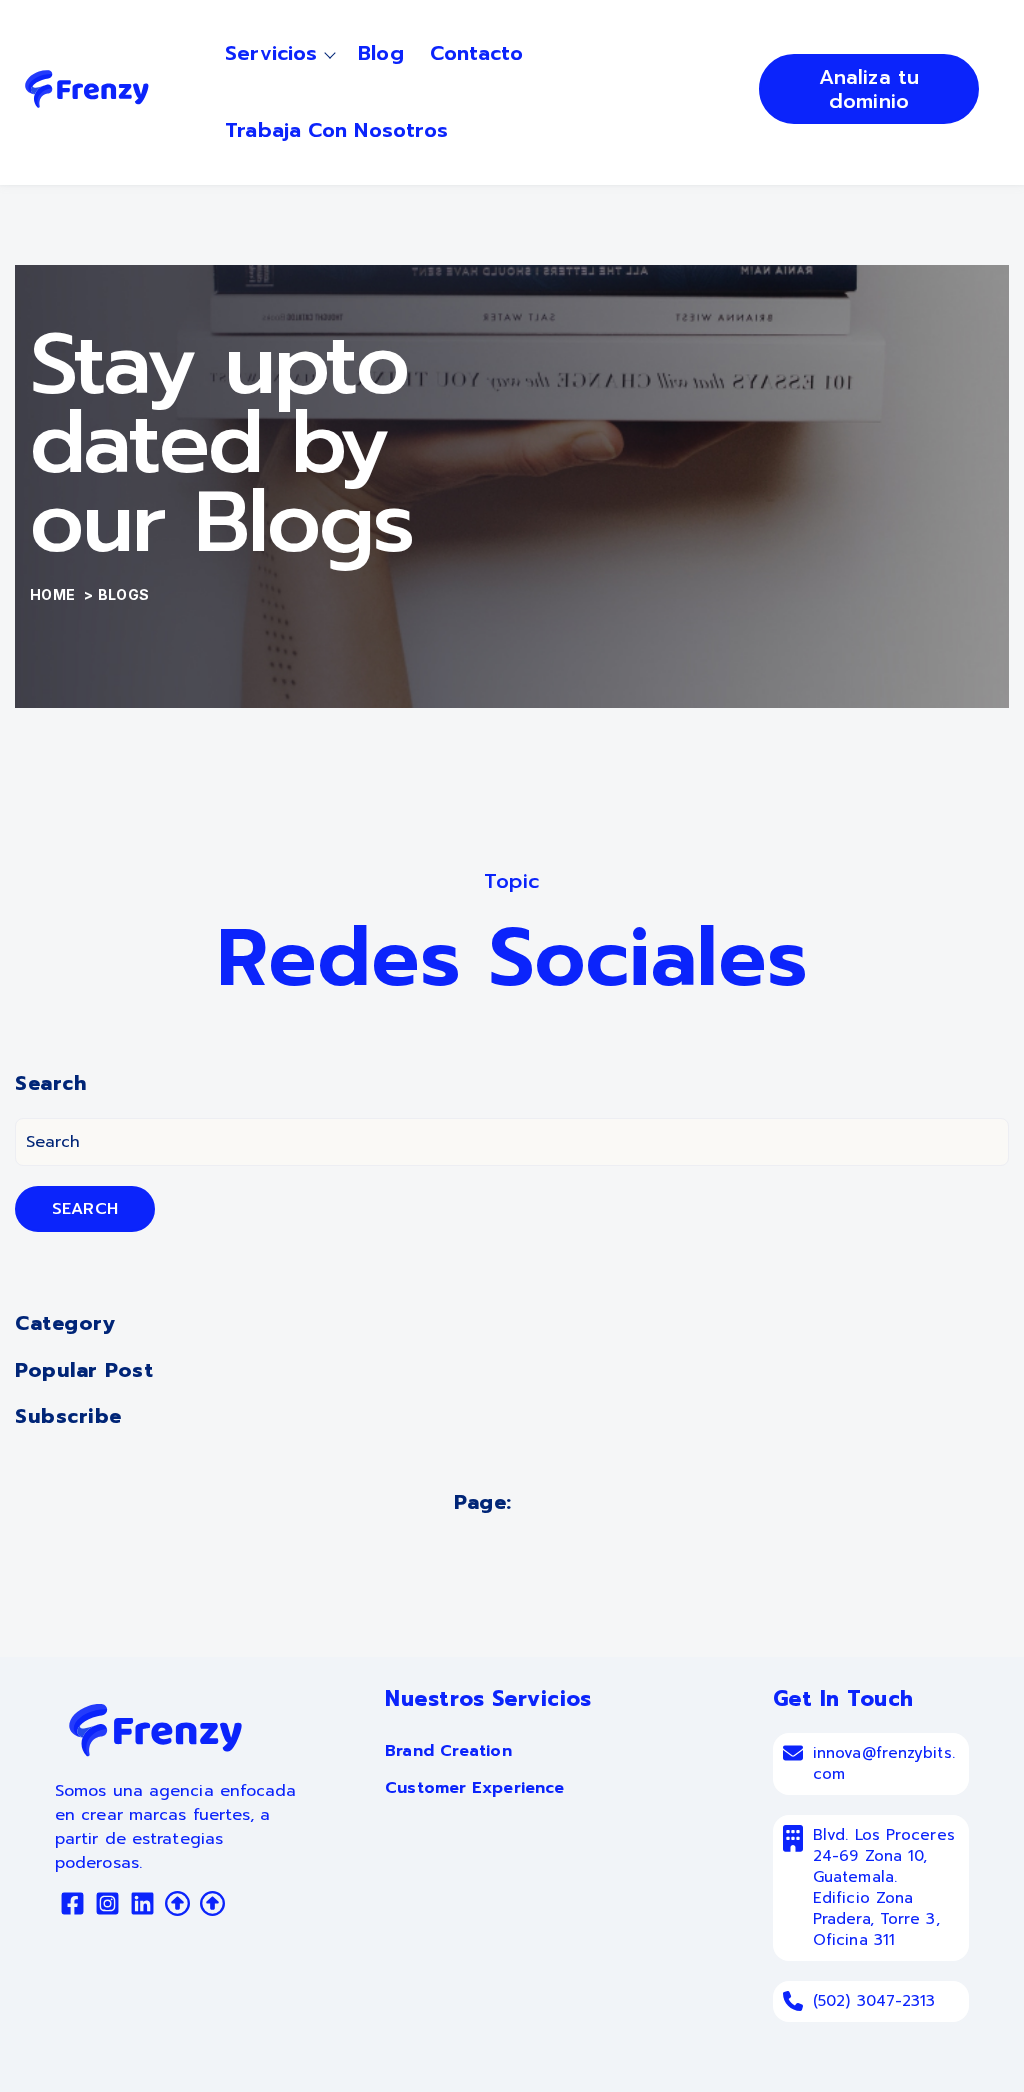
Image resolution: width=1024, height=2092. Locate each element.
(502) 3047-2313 (874, 2001)
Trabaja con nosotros (336, 130)
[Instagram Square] (107, 1907)
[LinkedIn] (142, 1907)
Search (85, 1209)
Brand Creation (448, 1751)
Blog (380, 53)
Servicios (271, 53)
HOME (54, 594)
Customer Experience (474, 1788)
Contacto (477, 53)
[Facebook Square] (72, 1907)
